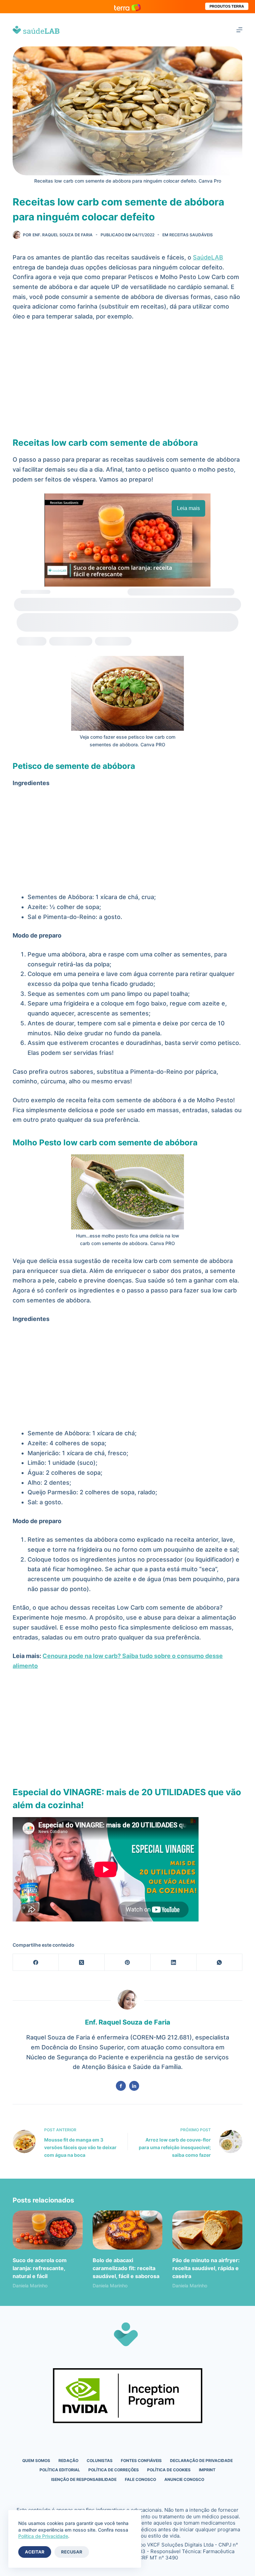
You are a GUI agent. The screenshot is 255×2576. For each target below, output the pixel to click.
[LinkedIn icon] (134, 2086)
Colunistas (100, 2461)
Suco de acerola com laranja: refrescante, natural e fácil (40, 2268)
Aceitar (35, 2552)
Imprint (207, 2470)
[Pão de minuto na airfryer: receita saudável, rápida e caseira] (207, 2230)
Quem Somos (36, 2461)
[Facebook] (36, 1962)
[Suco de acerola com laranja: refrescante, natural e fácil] (47, 2230)
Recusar (72, 2552)
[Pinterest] (127, 1962)
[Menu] (239, 30)
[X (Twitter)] (82, 1962)
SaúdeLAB (208, 257)
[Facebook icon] (121, 2086)
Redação (68, 2461)
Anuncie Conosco (184, 2479)
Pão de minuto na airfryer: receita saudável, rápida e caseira (206, 2268)
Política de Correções (114, 2470)
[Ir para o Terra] (127, 6)
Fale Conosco (140, 2479)
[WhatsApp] (219, 1962)
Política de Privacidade (43, 2536)
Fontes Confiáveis (141, 2461)
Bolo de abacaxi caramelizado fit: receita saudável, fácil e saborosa (126, 2268)
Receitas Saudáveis (191, 235)
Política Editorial (60, 2470)
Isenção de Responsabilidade (84, 2479)
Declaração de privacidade (201, 2461)
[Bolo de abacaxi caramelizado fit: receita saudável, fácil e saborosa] (127, 2230)
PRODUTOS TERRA (227, 6)
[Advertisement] (128, 377)
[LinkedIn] (174, 1962)
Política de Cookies (169, 2470)
